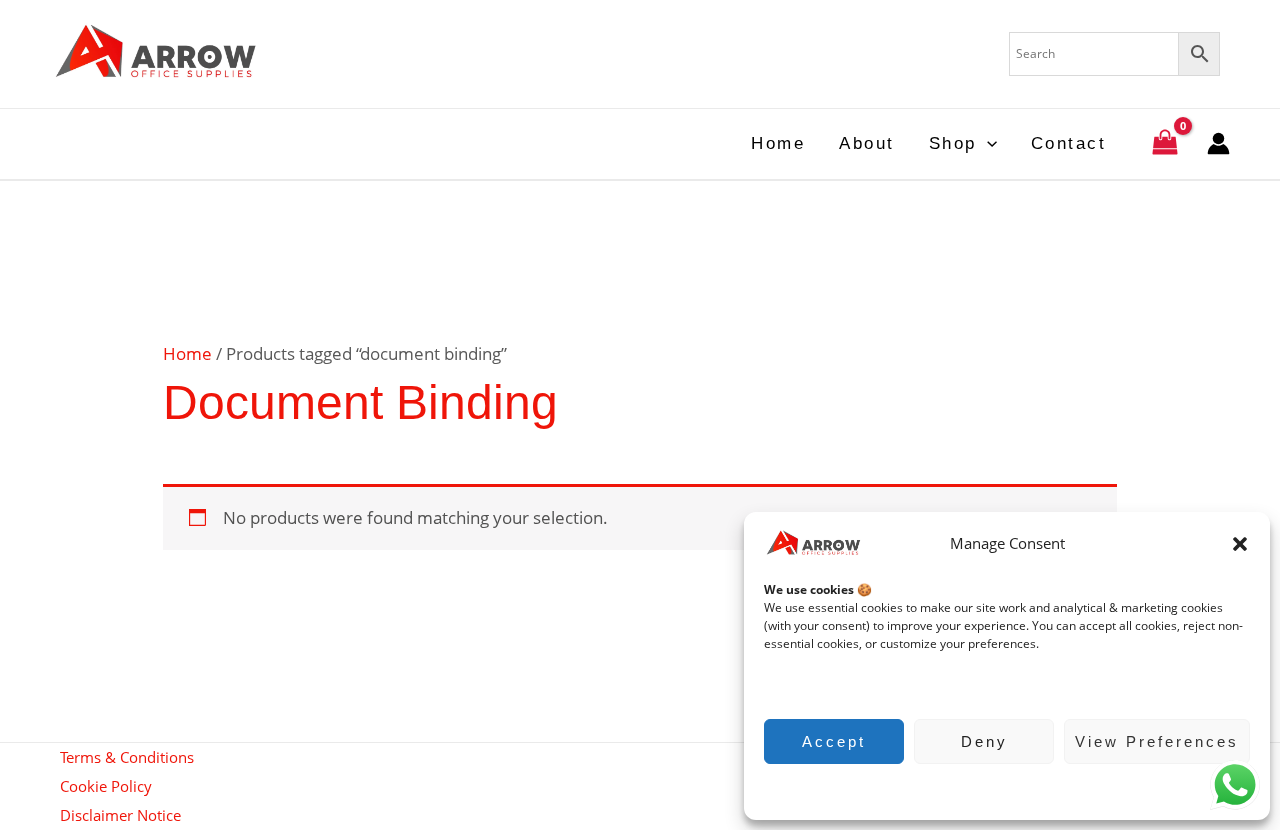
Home (778, 143)
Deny (984, 741)
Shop (953, 143)
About (867, 143)
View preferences (1157, 741)
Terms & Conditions (127, 757)
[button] (1240, 544)
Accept (834, 741)
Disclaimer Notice (120, 815)
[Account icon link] (1218, 143)
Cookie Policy (997, 789)
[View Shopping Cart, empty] (1165, 144)
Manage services (821, 683)
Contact (1069, 143)
